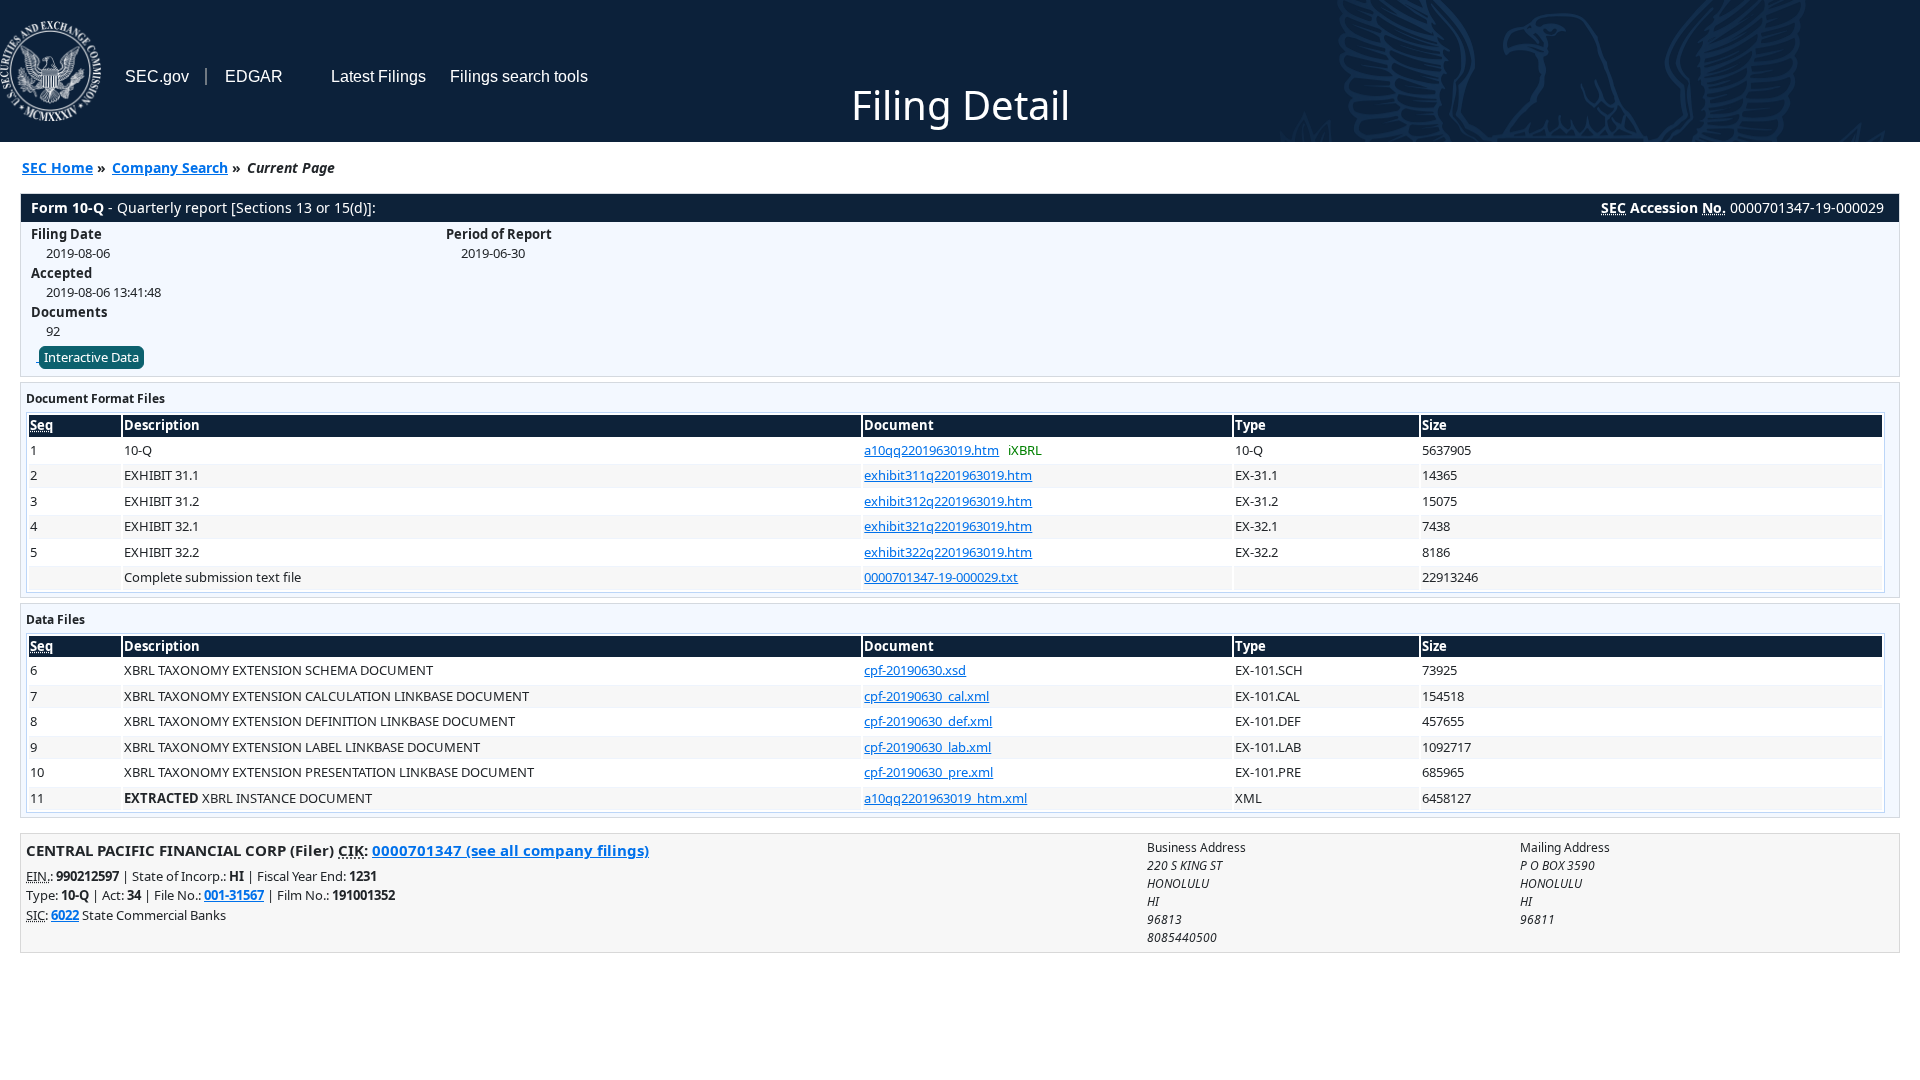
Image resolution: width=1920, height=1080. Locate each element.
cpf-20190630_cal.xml (926, 696)
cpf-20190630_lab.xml (927, 747)
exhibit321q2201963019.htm (948, 526)
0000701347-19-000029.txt (941, 577)
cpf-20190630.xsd (915, 670)
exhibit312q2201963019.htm (948, 501)
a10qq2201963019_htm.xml (945, 798)
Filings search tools (519, 76)
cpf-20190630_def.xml (928, 721)
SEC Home (57, 167)
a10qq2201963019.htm (931, 450)
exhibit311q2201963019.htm (948, 475)
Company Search (170, 167)
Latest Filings (378, 76)
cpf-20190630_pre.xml (928, 772)
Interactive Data (91, 357)
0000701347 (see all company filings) (510, 850)
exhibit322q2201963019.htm (948, 552)
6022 (65, 915)
